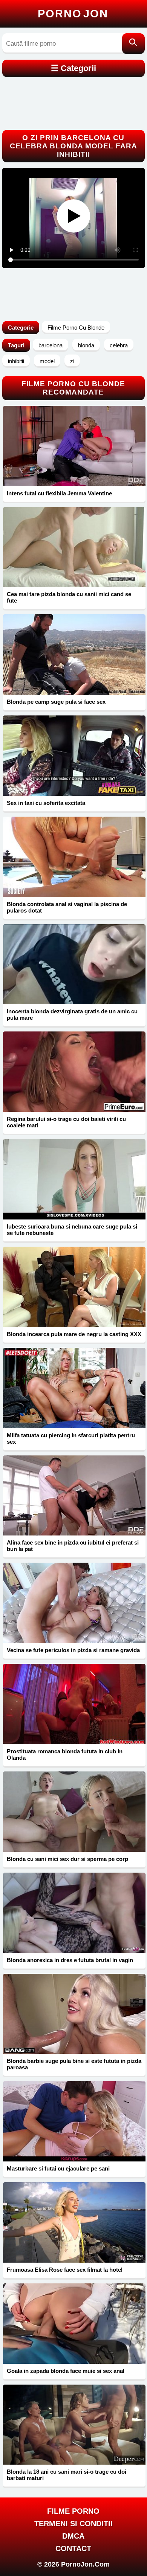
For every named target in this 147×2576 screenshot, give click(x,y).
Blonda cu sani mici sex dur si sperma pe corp (67, 1859)
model (47, 361)
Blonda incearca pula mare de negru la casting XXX (74, 1334)
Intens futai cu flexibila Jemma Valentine (59, 493)
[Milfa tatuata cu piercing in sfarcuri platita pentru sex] (74, 1388)
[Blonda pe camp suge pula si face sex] (74, 654)
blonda (86, 345)
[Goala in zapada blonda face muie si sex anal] (74, 2324)
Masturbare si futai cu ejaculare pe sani (58, 2168)
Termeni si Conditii (73, 2524)
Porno (73, 14)
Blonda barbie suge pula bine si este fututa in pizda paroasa (74, 2064)
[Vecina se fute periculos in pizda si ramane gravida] (74, 1603)
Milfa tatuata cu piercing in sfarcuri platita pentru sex (71, 1438)
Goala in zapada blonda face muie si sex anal (66, 2371)
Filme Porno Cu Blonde (76, 328)
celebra (119, 345)
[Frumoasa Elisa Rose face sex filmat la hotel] (74, 2222)
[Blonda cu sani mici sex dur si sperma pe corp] (74, 1812)
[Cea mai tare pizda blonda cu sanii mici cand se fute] (74, 547)
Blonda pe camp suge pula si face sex (56, 702)
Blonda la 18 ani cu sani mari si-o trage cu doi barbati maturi (67, 2475)
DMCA (73, 2536)
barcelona (51, 345)
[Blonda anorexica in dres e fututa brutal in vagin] (74, 1913)
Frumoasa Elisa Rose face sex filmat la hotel (65, 2270)
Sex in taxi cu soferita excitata (46, 803)
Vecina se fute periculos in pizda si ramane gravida (73, 1650)
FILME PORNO (73, 2511)
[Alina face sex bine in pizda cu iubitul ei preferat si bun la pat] (74, 1496)
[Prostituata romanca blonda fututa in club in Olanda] (74, 1704)
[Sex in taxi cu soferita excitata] (74, 756)
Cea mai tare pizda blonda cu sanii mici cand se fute (69, 597)
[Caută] (133, 44)
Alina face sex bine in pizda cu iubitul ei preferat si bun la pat (73, 1546)
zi (72, 361)
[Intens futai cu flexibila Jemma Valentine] (74, 446)
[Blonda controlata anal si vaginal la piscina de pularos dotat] (74, 857)
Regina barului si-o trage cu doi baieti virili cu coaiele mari (66, 1122)
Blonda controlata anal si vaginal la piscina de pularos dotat (67, 907)
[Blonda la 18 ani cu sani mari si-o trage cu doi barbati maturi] (74, 2425)
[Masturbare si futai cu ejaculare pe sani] (74, 2121)
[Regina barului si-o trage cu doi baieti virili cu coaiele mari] (74, 1072)
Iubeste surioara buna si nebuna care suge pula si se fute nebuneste (72, 1230)
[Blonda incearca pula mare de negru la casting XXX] (74, 1287)
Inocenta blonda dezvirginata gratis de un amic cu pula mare (72, 1014)
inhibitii (16, 361)
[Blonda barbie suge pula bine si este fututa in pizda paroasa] (74, 2014)
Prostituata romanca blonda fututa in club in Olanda (65, 1754)
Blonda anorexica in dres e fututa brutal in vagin (70, 1960)
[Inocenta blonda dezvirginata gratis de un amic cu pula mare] (74, 964)
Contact (73, 2548)
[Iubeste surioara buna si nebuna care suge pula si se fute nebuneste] (74, 1179)
